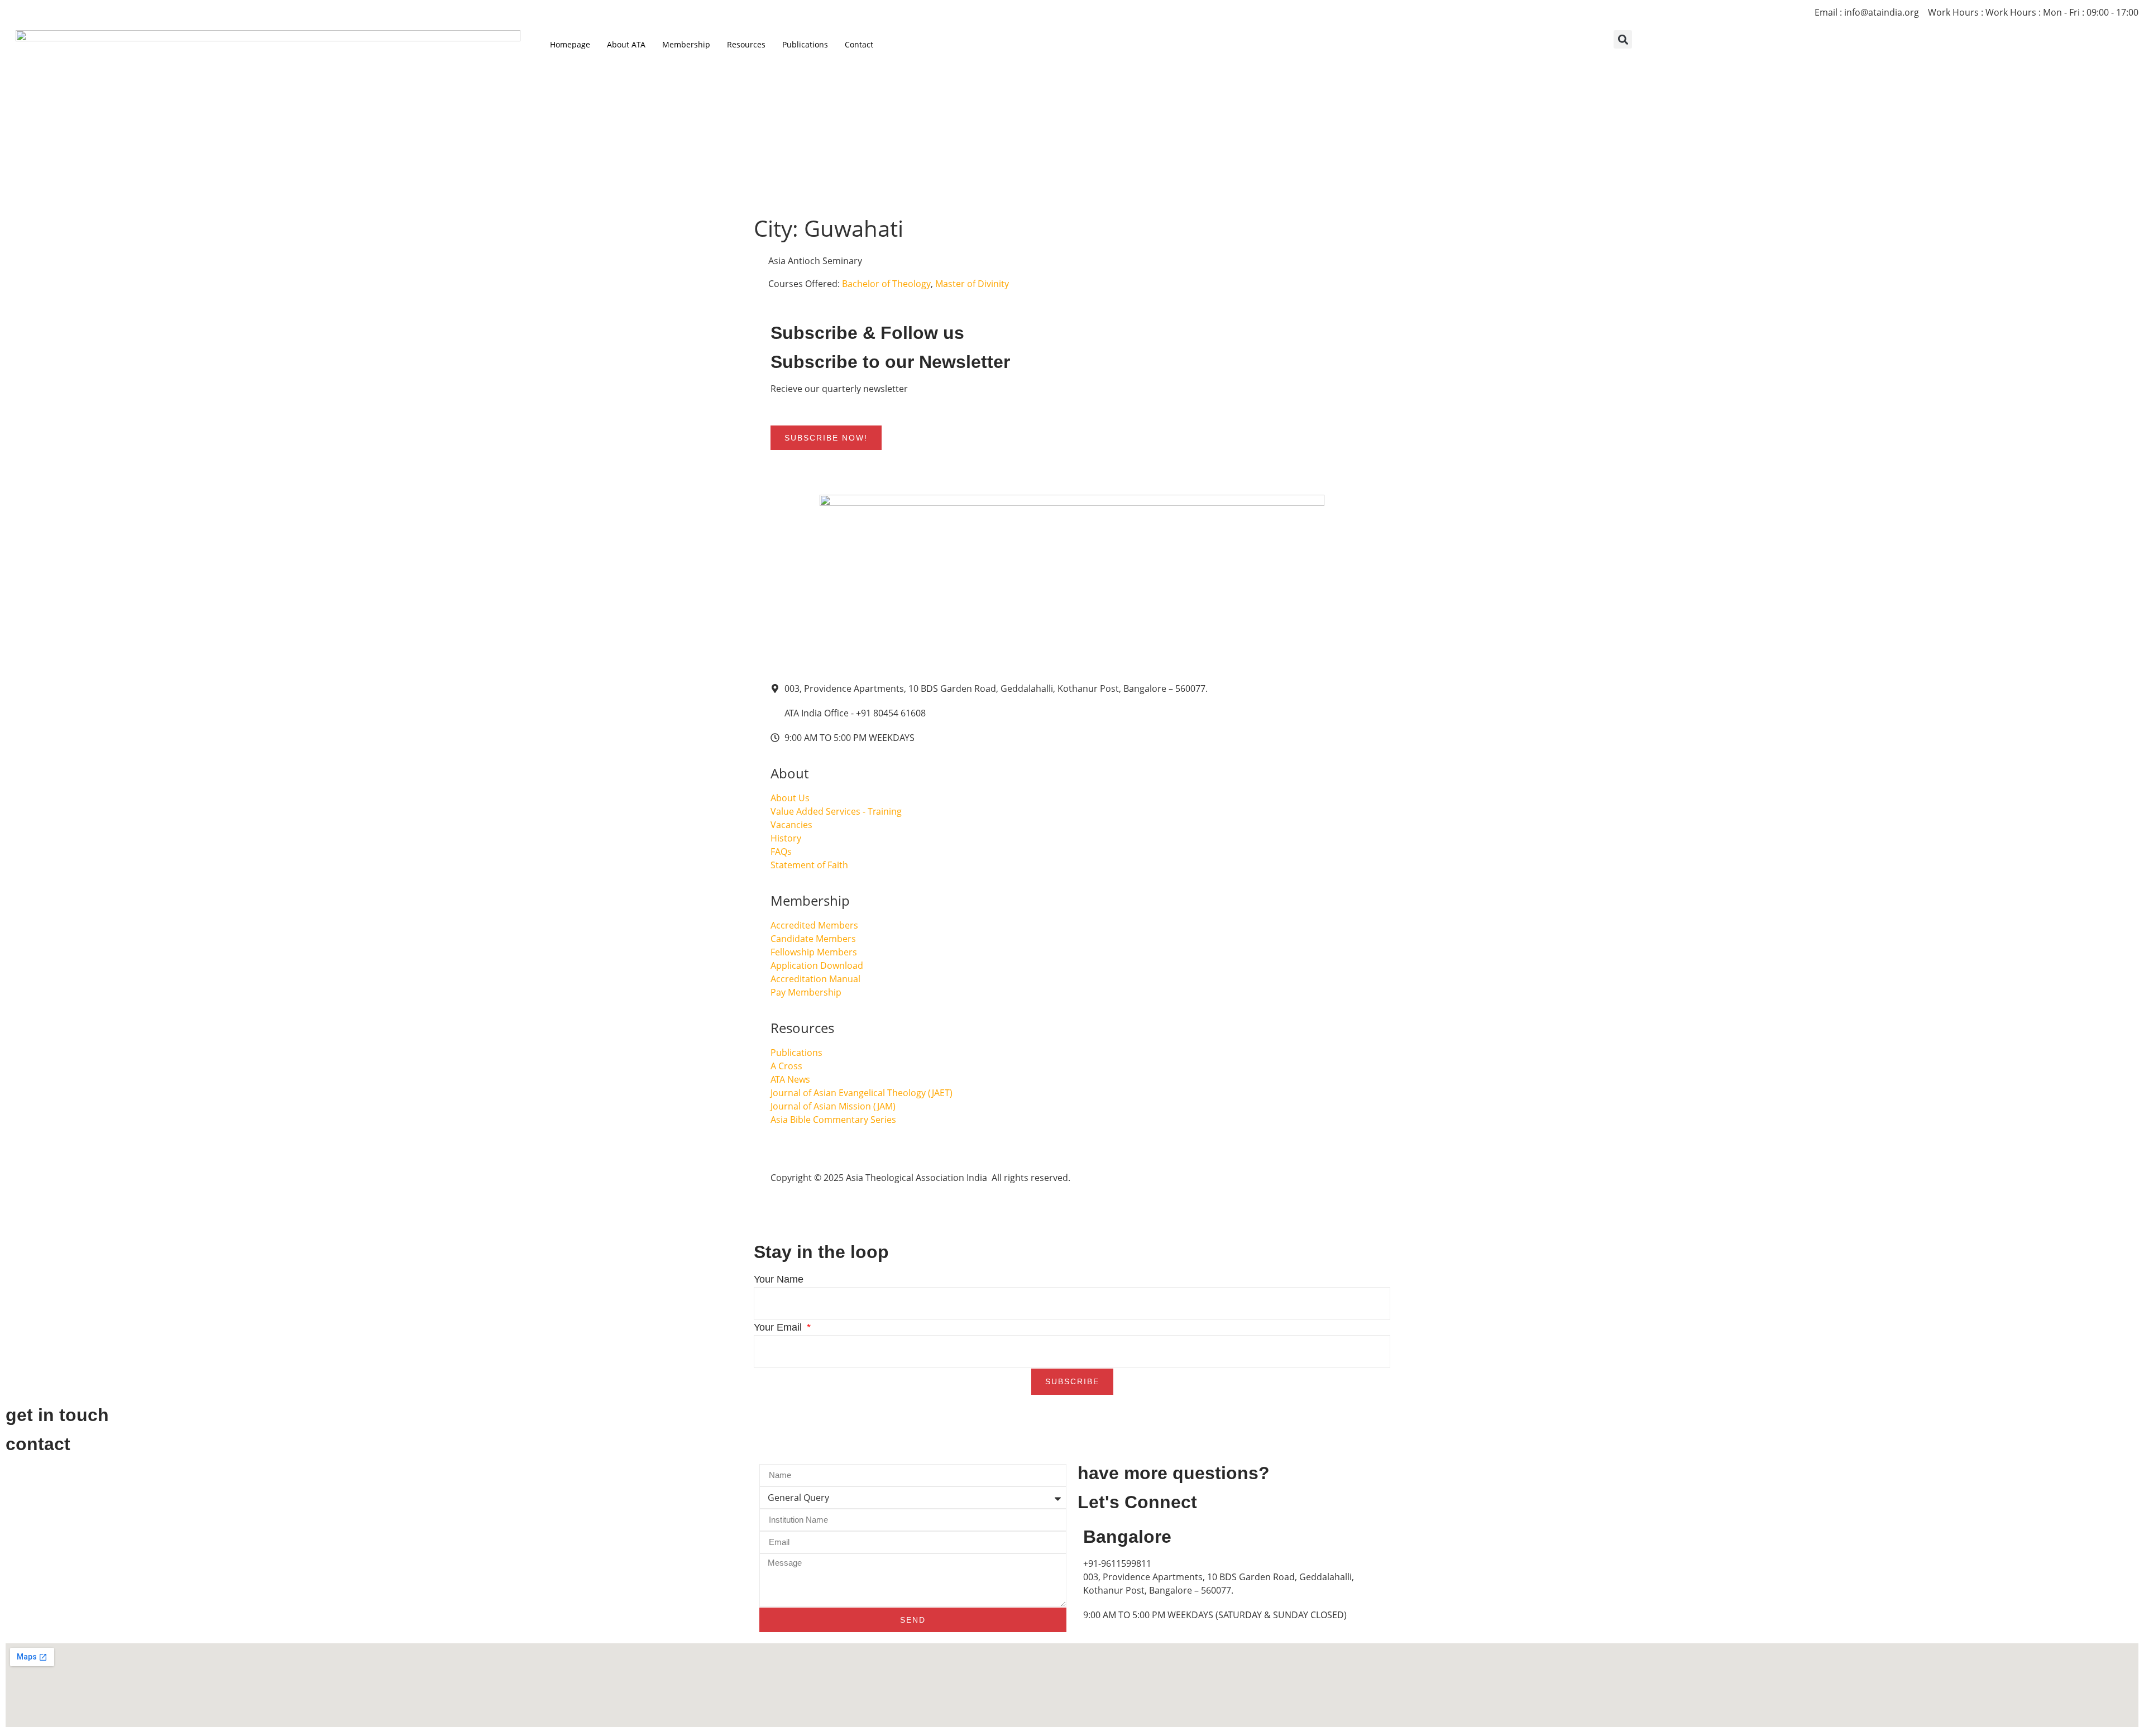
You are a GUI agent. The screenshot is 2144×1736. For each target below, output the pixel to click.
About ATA (626, 44)
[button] (1623, 39)
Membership (686, 44)
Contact (859, 44)
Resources (746, 44)
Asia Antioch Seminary (814, 261)
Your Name (779, 1279)
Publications (805, 44)
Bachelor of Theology (886, 284)
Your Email (779, 1327)
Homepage (570, 44)
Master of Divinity (972, 284)
